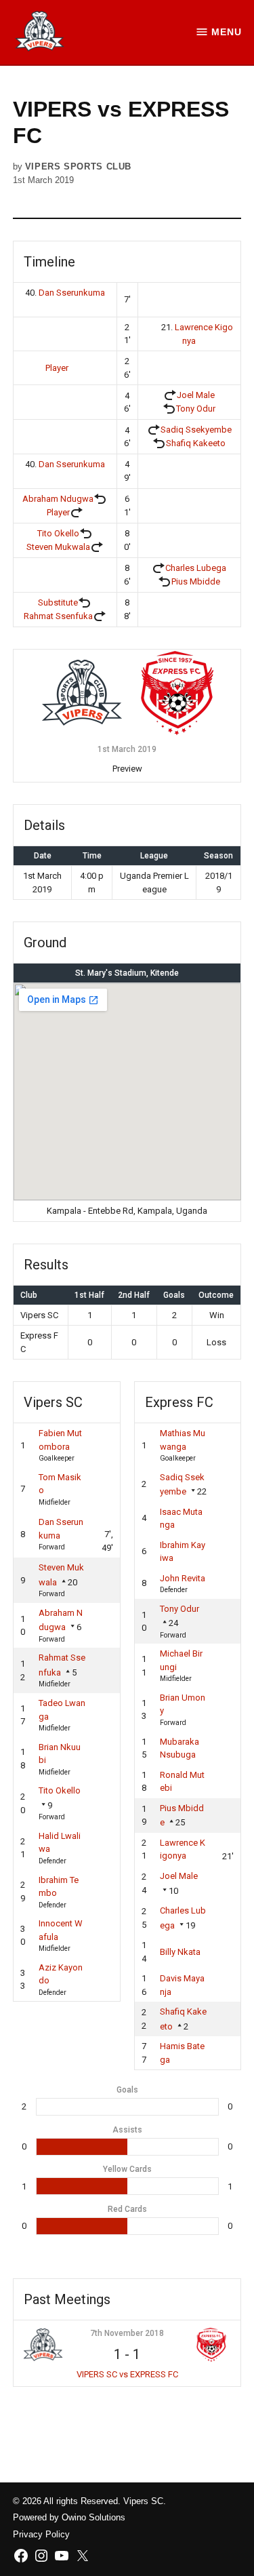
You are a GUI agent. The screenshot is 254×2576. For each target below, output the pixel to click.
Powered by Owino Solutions (69, 2518)
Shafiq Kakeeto (196, 443)
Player (57, 368)
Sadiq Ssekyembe (196, 430)
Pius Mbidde (196, 581)
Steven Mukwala (58, 547)
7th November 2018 (127, 2333)
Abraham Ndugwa (58, 499)
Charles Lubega (196, 568)
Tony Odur (196, 409)
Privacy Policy (41, 2535)
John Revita (183, 1578)
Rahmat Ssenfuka (58, 616)
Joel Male (196, 395)
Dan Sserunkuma (72, 293)
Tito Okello (58, 533)
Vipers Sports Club (78, 167)
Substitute (58, 602)
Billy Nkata (180, 1952)
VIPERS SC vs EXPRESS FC (127, 2374)
